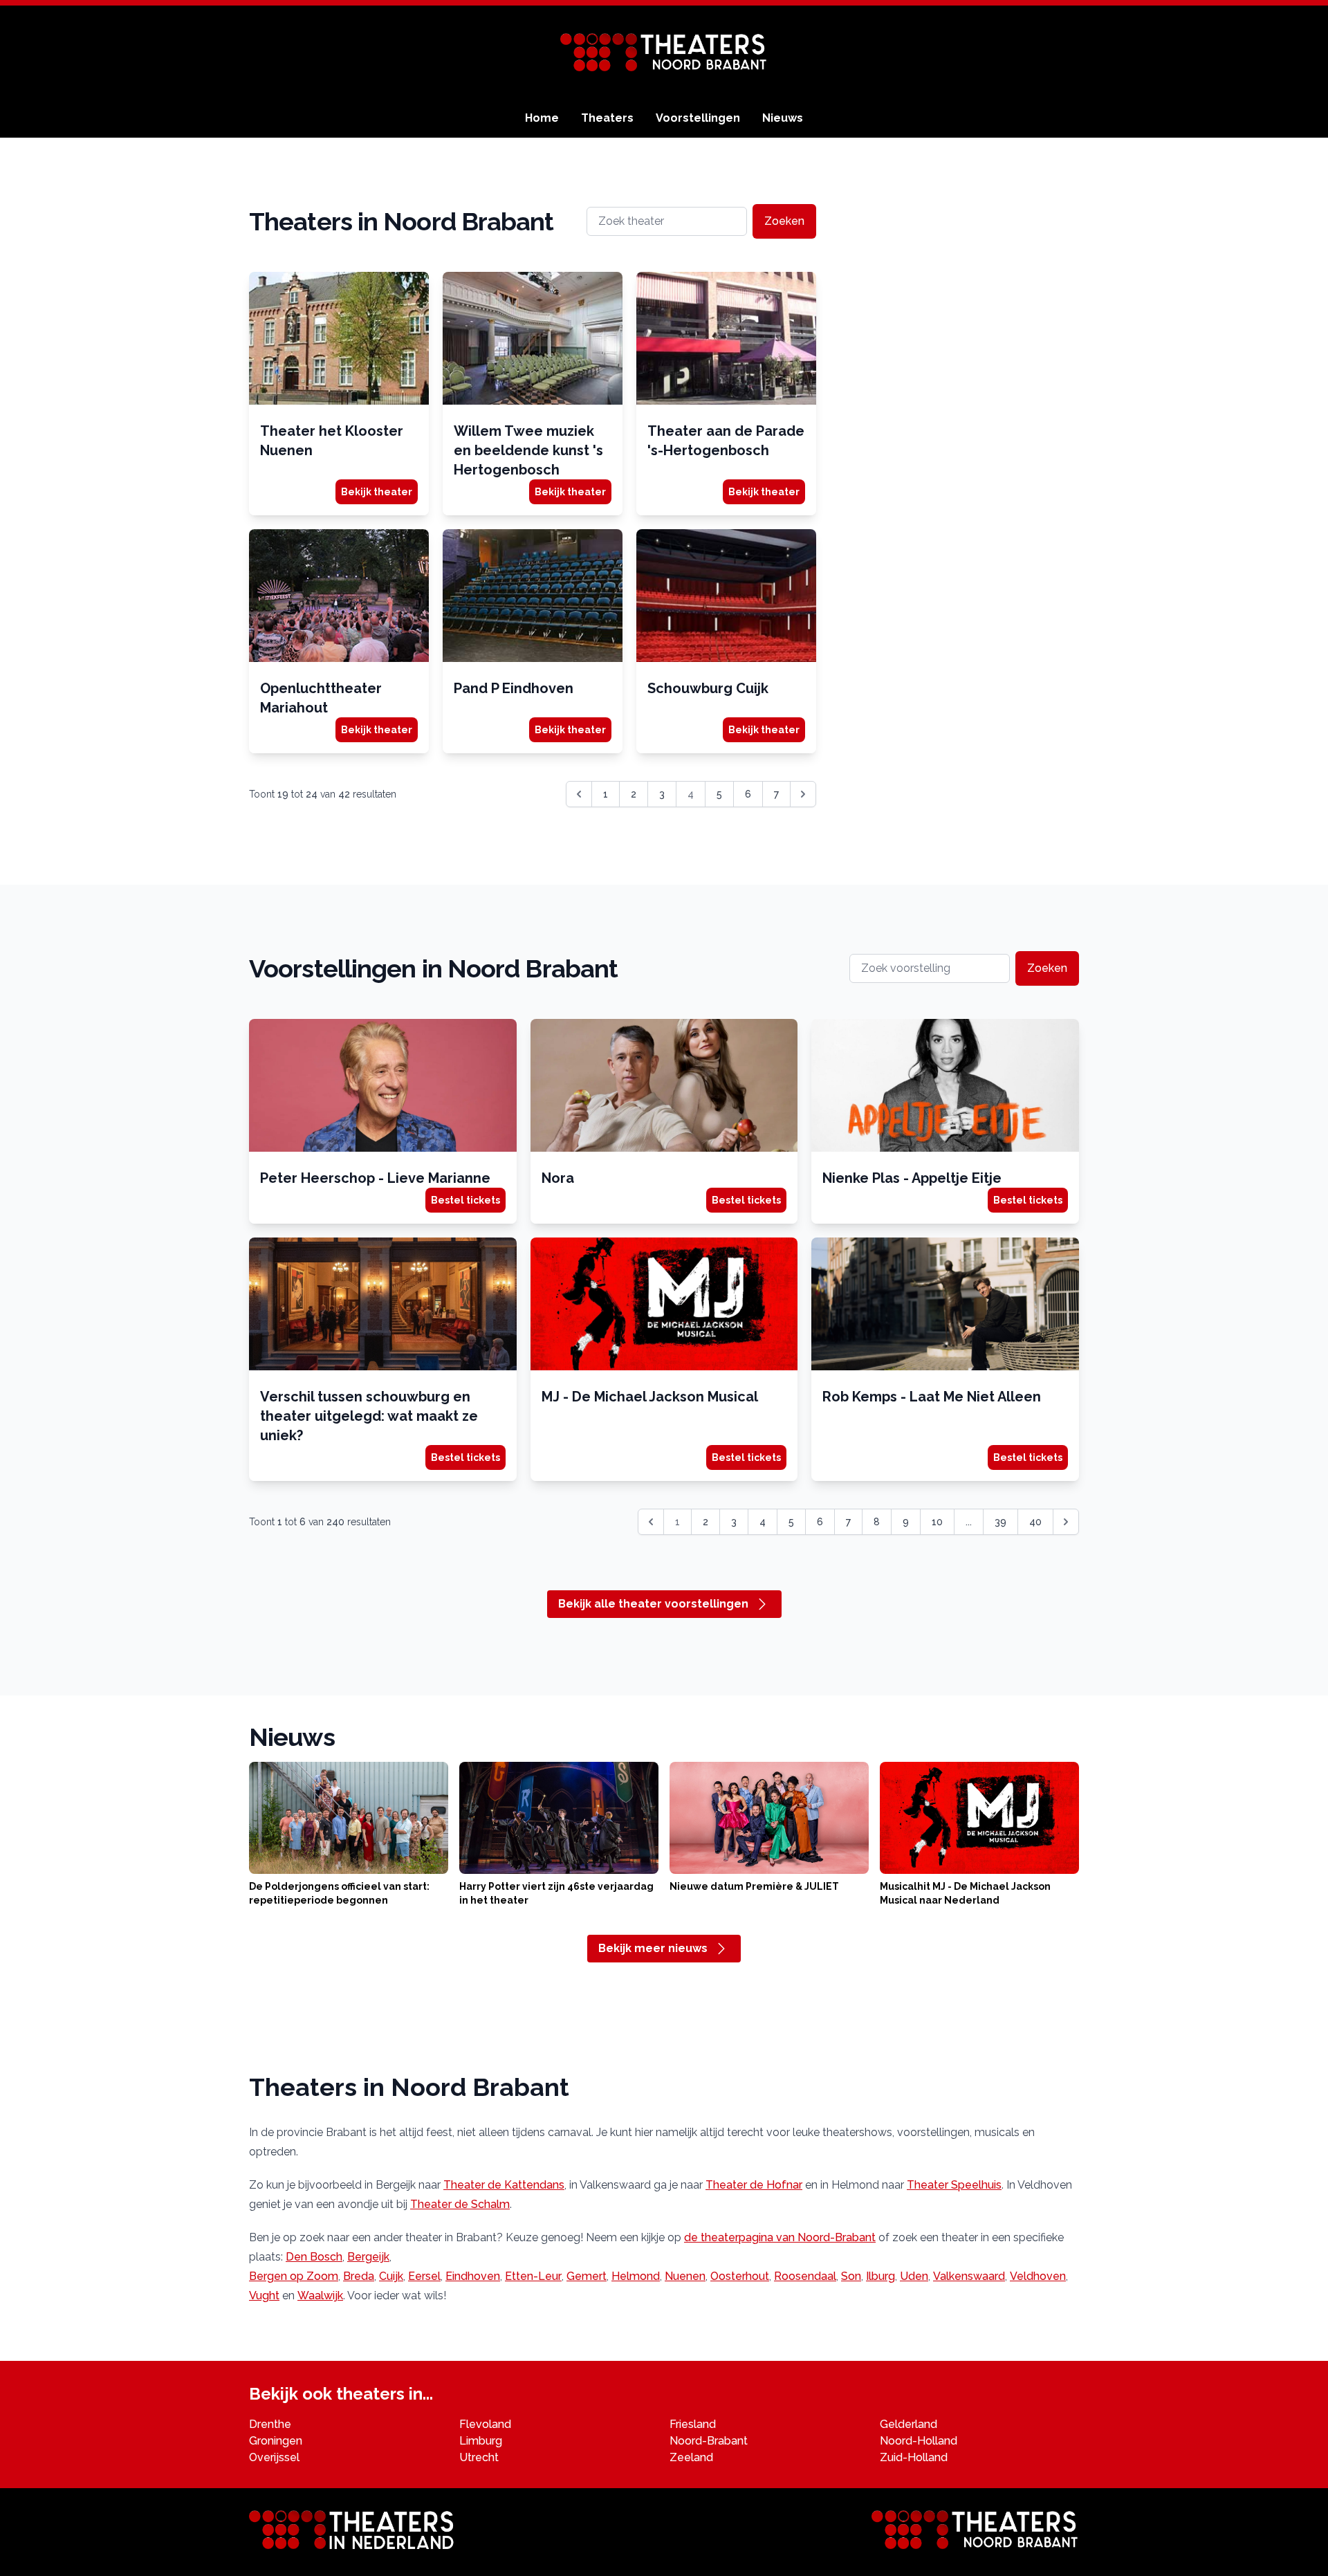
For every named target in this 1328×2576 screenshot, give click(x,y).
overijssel (274, 2457)
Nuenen (685, 2276)
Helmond (636, 2276)
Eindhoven (473, 2276)
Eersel (424, 2276)
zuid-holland (914, 2457)
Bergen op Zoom (294, 2276)
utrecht (479, 2457)
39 (1000, 1522)
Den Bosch (314, 2257)
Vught (264, 2296)
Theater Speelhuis (954, 2185)
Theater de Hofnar (754, 2185)
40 (1035, 1522)
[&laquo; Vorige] (579, 794)
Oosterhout (740, 2276)
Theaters (607, 118)
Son (851, 2276)
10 (937, 1522)
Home (542, 118)
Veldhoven (1038, 2276)
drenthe (270, 2424)
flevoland (485, 2424)
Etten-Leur (533, 2276)
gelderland (909, 2424)
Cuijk (391, 2276)
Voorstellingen (698, 118)
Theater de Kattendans (504, 2185)
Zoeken (784, 221)
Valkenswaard (969, 2276)
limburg (481, 2441)
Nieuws (783, 118)
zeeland (691, 2457)
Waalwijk (320, 2296)
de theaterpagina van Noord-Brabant (780, 2237)
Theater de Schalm (460, 2204)
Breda (359, 2276)
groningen (276, 2441)
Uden (914, 2276)
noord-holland (919, 2441)
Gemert (587, 2276)
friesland (693, 2424)
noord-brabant (709, 2441)
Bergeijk (368, 2257)
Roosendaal (805, 2276)
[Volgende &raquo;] (803, 794)
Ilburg (880, 2276)
